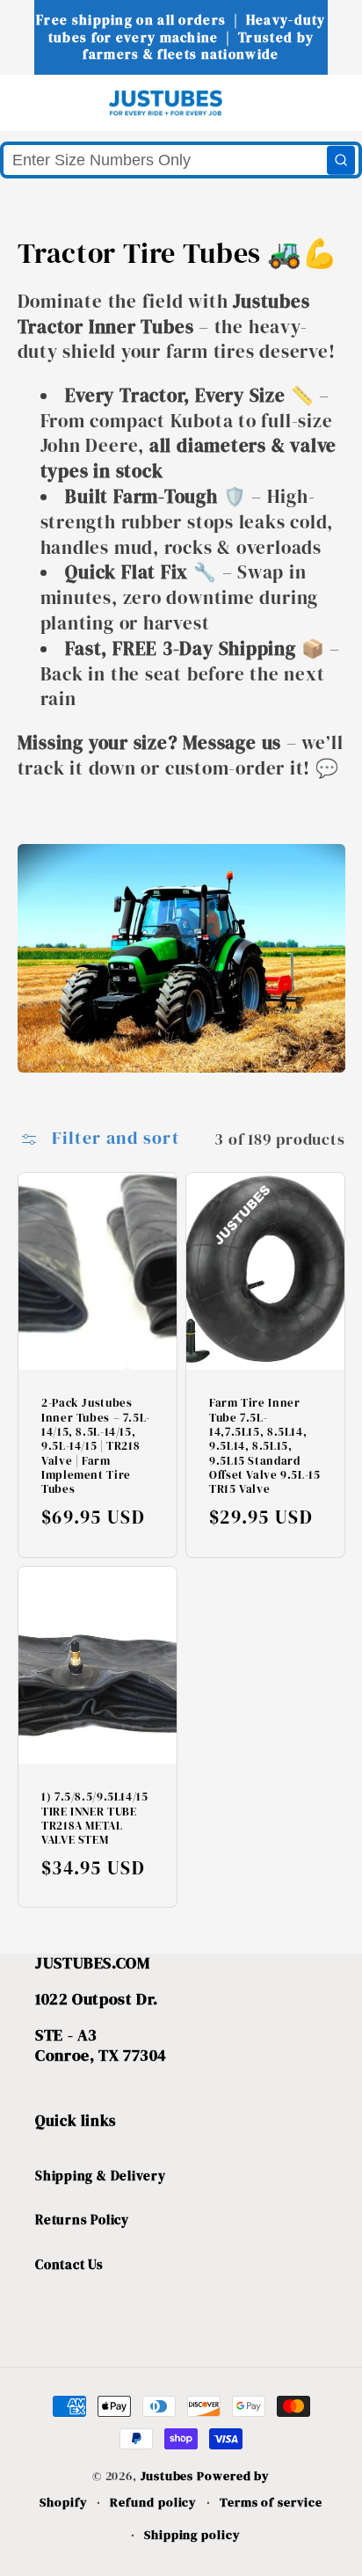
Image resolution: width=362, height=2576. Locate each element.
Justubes (167, 2476)
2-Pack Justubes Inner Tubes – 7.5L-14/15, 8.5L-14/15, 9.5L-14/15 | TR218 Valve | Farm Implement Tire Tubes (96, 1446)
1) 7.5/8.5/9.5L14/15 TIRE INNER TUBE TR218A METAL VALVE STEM (95, 1819)
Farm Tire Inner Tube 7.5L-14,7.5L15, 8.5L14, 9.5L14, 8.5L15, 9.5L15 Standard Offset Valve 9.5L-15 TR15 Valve (265, 1446)
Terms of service (271, 2502)
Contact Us (69, 2264)
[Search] (341, 160)
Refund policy (153, 2502)
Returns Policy (82, 2219)
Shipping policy (192, 2535)
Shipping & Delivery (101, 2176)
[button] (45, 102)
